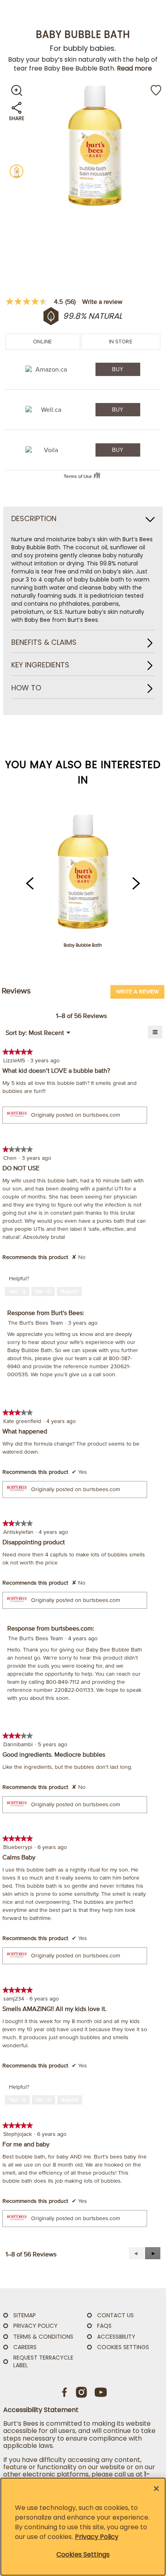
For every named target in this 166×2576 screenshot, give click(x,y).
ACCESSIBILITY (116, 2337)
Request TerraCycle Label (43, 2361)
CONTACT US (115, 2315)
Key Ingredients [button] (40, 665)
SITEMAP (25, 2315)
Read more (134, 68)
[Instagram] (81, 2392)
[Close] (156, 2489)
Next (136, 883)
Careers (25, 2347)
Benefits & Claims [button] (44, 643)
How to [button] (26, 688)
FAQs (104, 2326)
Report (69, 1291)
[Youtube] (101, 2392)
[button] (153, 2253)
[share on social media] (17, 112)
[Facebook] (65, 2392)
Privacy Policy (97, 2537)
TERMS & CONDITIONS (43, 2337)
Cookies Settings (123, 2347)
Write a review (102, 301)
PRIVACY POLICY (35, 2326)
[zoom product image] (17, 90)
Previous (30, 883)
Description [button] (34, 519)
